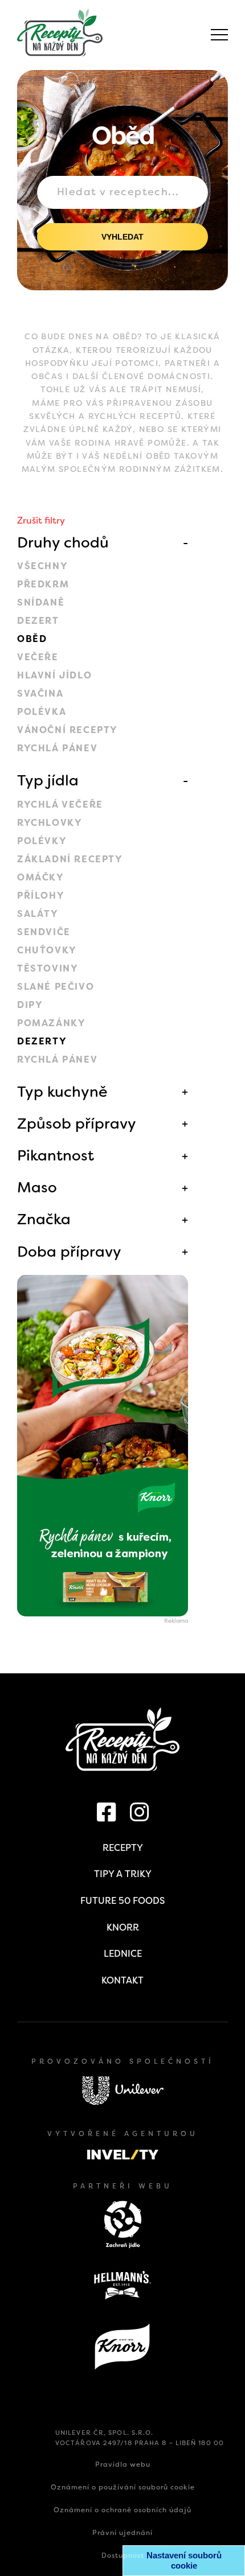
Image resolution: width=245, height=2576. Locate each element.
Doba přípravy (69, 1252)
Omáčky (41, 877)
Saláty (38, 914)
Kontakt (122, 1980)
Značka (44, 1219)
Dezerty (42, 1041)
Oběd (32, 639)
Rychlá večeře (60, 805)
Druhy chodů (63, 542)
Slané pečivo (56, 987)
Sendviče (44, 932)
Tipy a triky (123, 1874)
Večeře (38, 657)
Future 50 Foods (122, 1901)
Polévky (42, 841)
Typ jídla (48, 780)
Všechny (42, 566)
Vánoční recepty (68, 730)
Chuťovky (47, 950)
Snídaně (41, 602)
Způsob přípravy (77, 1124)
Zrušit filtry (41, 520)
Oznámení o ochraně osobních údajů (122, 2510)
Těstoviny (48, 968)
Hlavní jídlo (54, 675)
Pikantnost (56, 1155)
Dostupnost (123, 2556)
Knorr (123, 1927)
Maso (37, 1187)
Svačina (40, 694)
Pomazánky (51, 1023)
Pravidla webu (123, 2464)
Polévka (42, 712)
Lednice (123, 1954)
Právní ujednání (122, 2533)
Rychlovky (50, 823)
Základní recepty (70, 859)
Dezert (38, 621)
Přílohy (41, 896)
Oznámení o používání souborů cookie (123, 2487)
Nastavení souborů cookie (184, 2560)
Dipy (30, 1005)
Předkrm (43, 584)
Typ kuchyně (62, 1092)
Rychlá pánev (57, 748)
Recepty (123, 1848)
